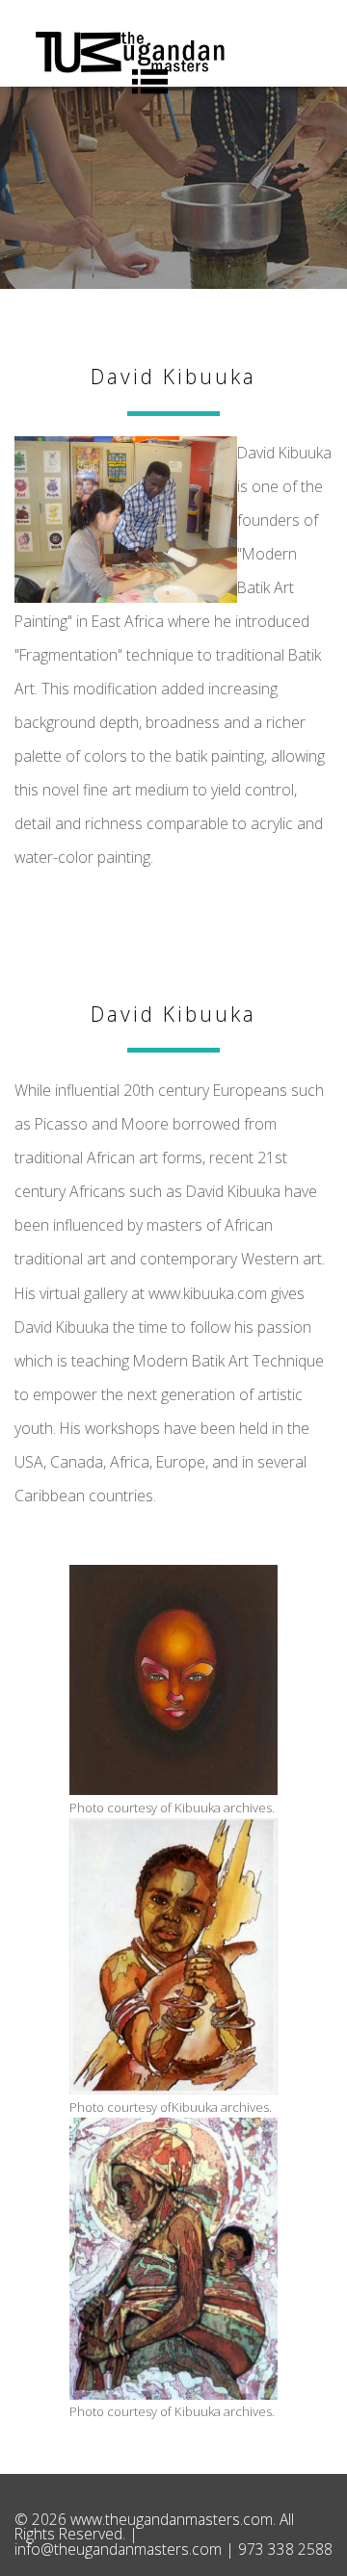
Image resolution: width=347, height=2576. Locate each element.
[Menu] (149, 82)
